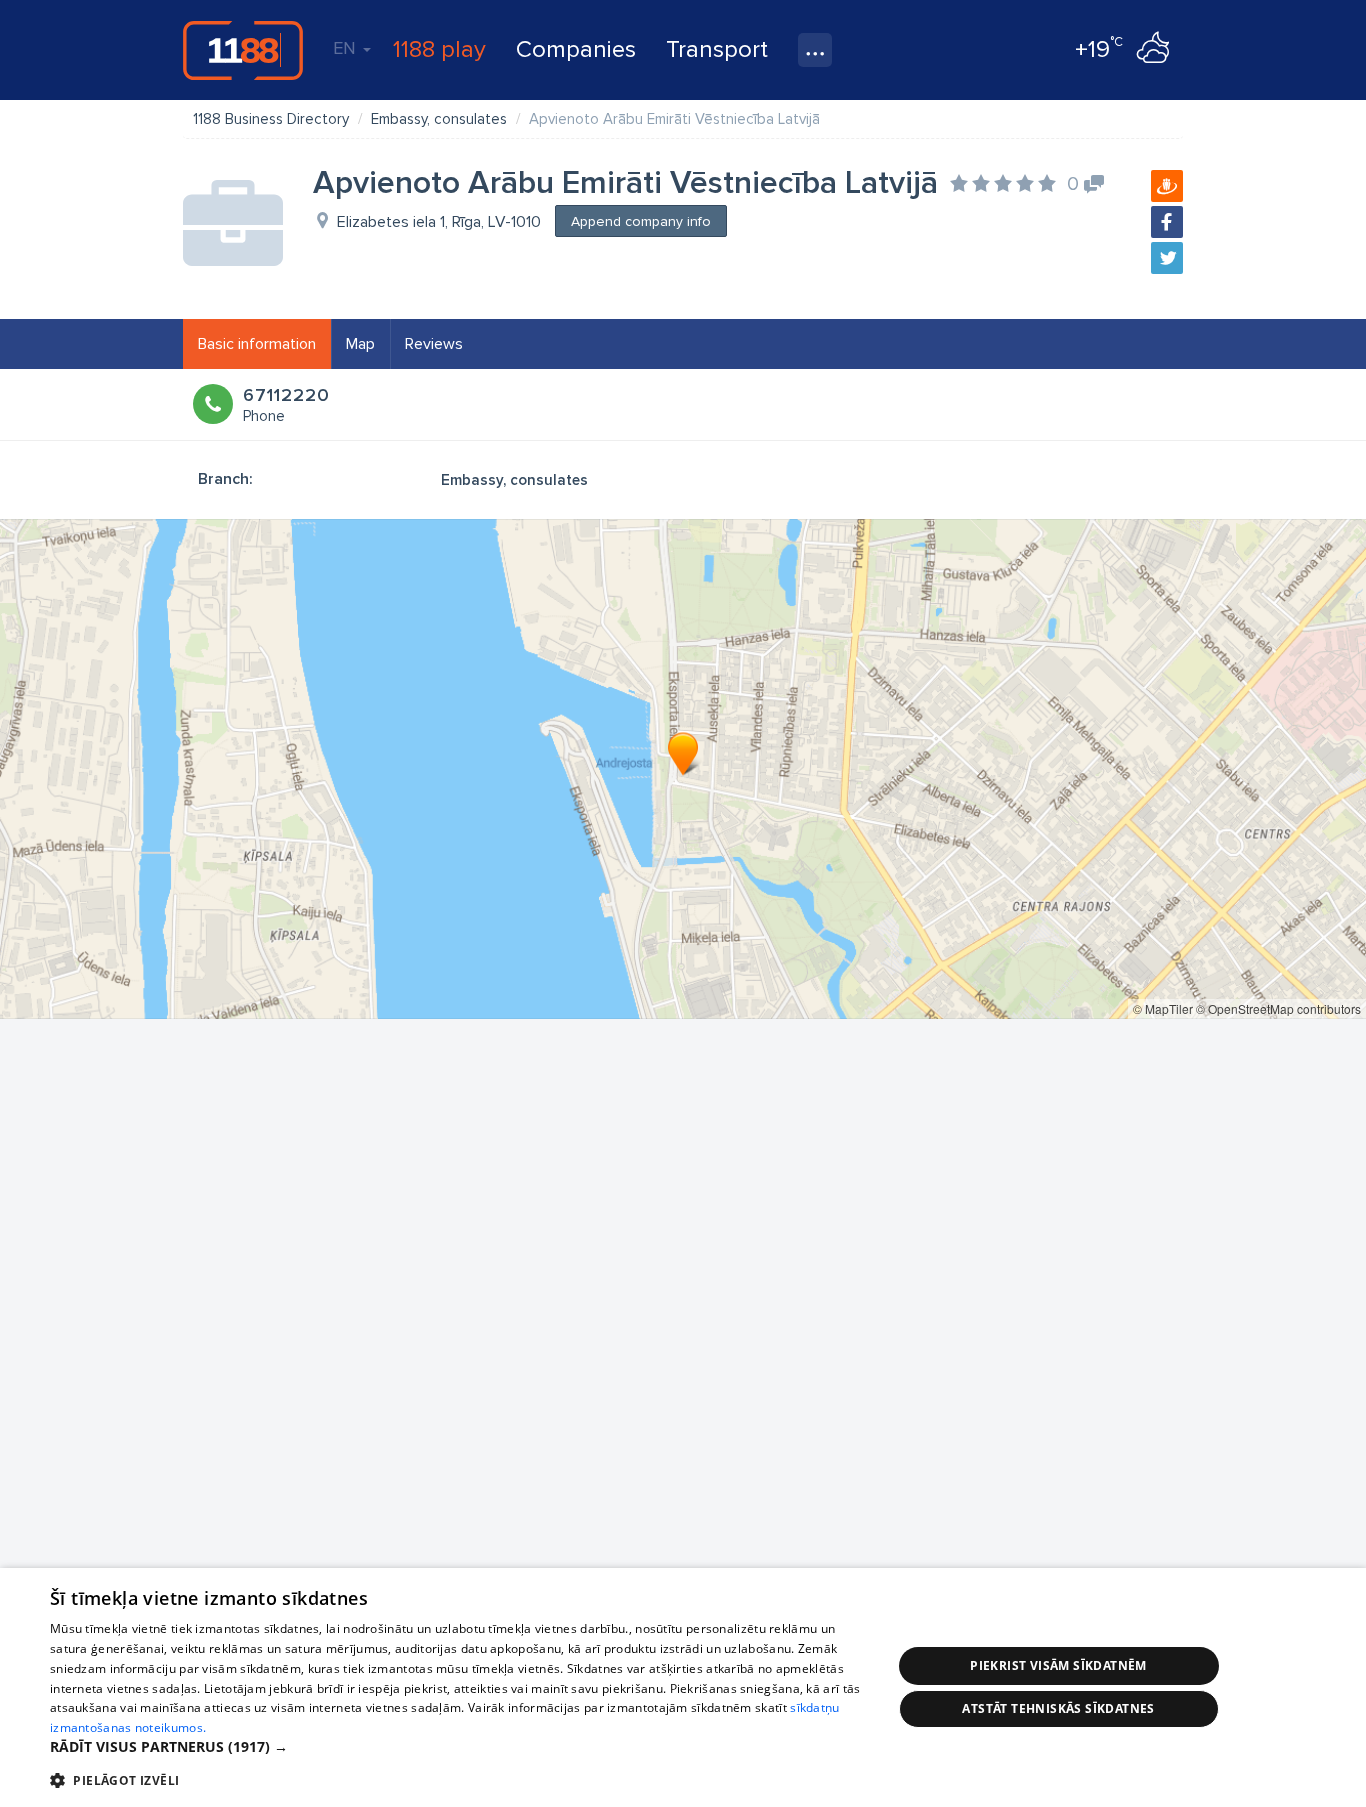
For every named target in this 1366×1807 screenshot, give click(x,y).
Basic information (257, 344)
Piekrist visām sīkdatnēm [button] (1058, 1665)
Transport (717, 49)
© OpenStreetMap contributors (1278, 1008)
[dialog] (683, 1687)
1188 (243, 50)
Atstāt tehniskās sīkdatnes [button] (1058, 1708)
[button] (458, 1747)
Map (360, 344)
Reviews (434, 344)
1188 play (439, 49)
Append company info (641, 221)
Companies (576, 49)
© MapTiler (1163, 1008)
